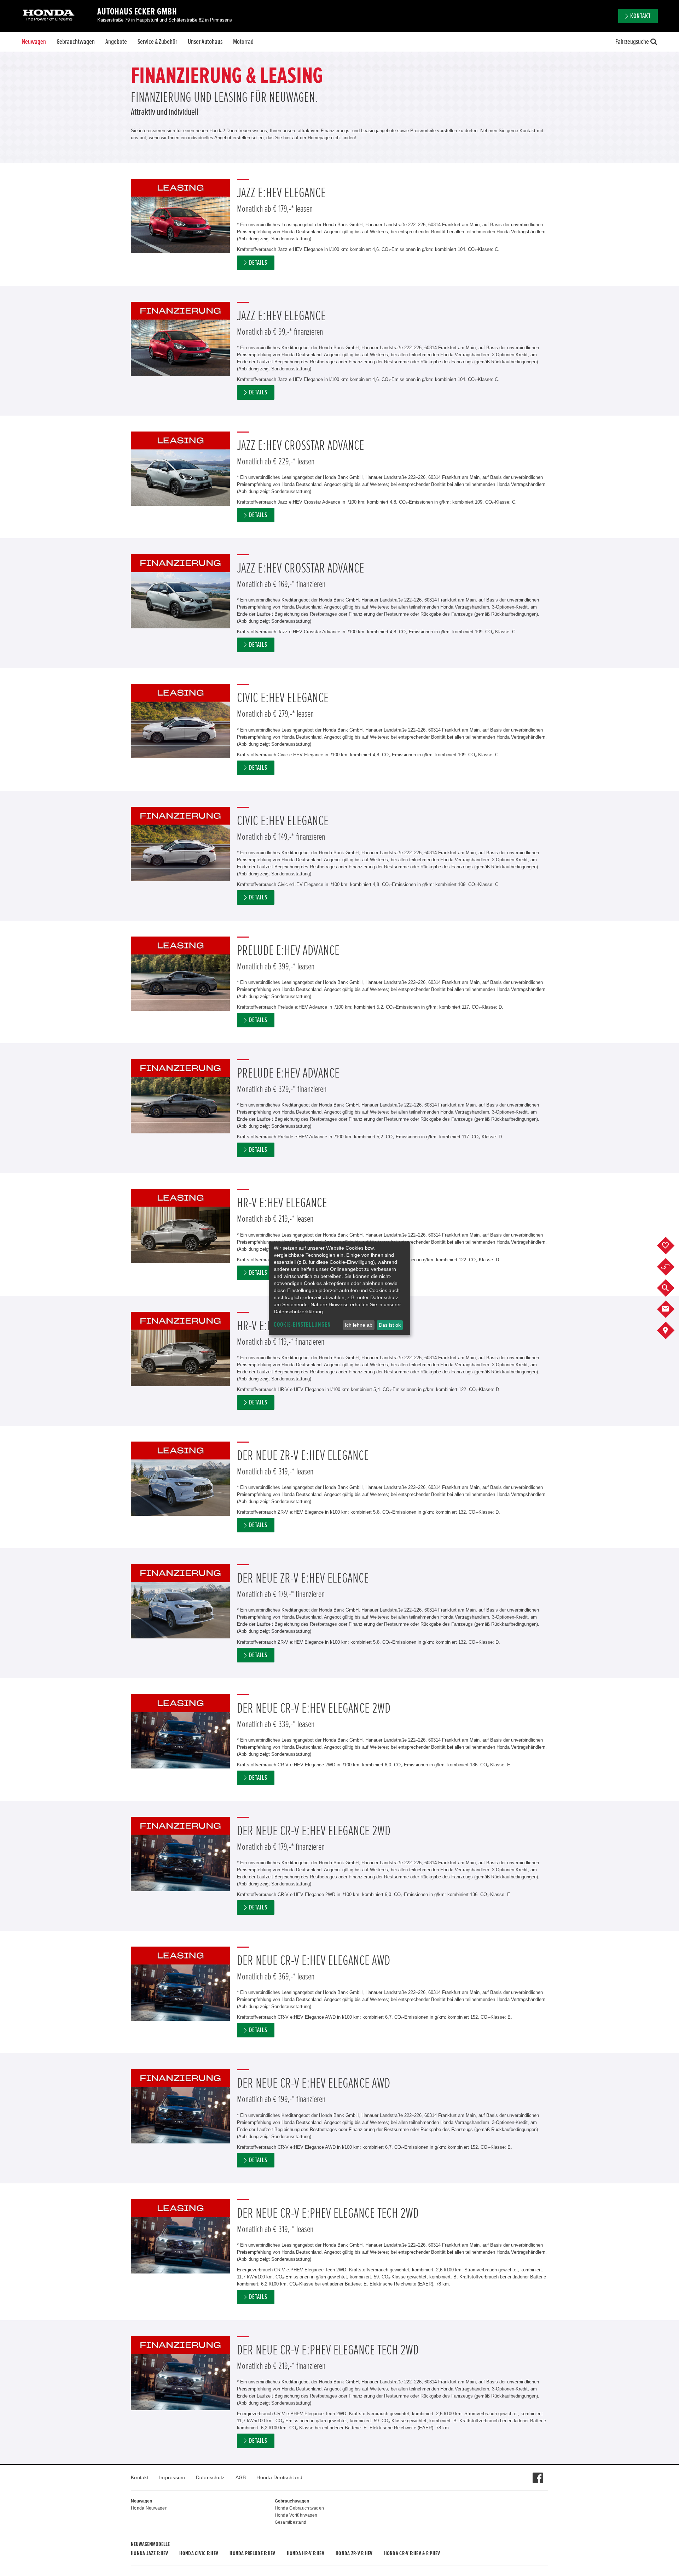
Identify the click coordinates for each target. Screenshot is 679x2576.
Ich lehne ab (359, 1325)
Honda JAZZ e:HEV (149, 2553)
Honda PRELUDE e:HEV (252, 2553)
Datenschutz (210, 2477)
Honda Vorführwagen (296, 2515)
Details (258, 263)
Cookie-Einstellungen (302, 1325)
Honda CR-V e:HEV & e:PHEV (412, 2553)
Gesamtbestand (291, 2522)
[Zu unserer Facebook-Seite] (538, 2474)
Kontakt (140, 2477)
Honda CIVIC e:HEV (199, 2553)
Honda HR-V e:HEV (306, 2553)
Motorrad (243, 42)
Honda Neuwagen (149, 2508)
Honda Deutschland (279, 2477)
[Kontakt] (671, 1309)
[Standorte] (671, 1331)
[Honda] (49, 16)
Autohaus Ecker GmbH (137, 12)
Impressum (172, 2477)
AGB (241, 2477)
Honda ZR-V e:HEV (354, 2553)
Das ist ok (390, 1325)
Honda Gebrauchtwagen (300, 2508)
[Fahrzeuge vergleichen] (671, 1267)
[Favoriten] (671, 1246)
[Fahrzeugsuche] (671, 1288)
